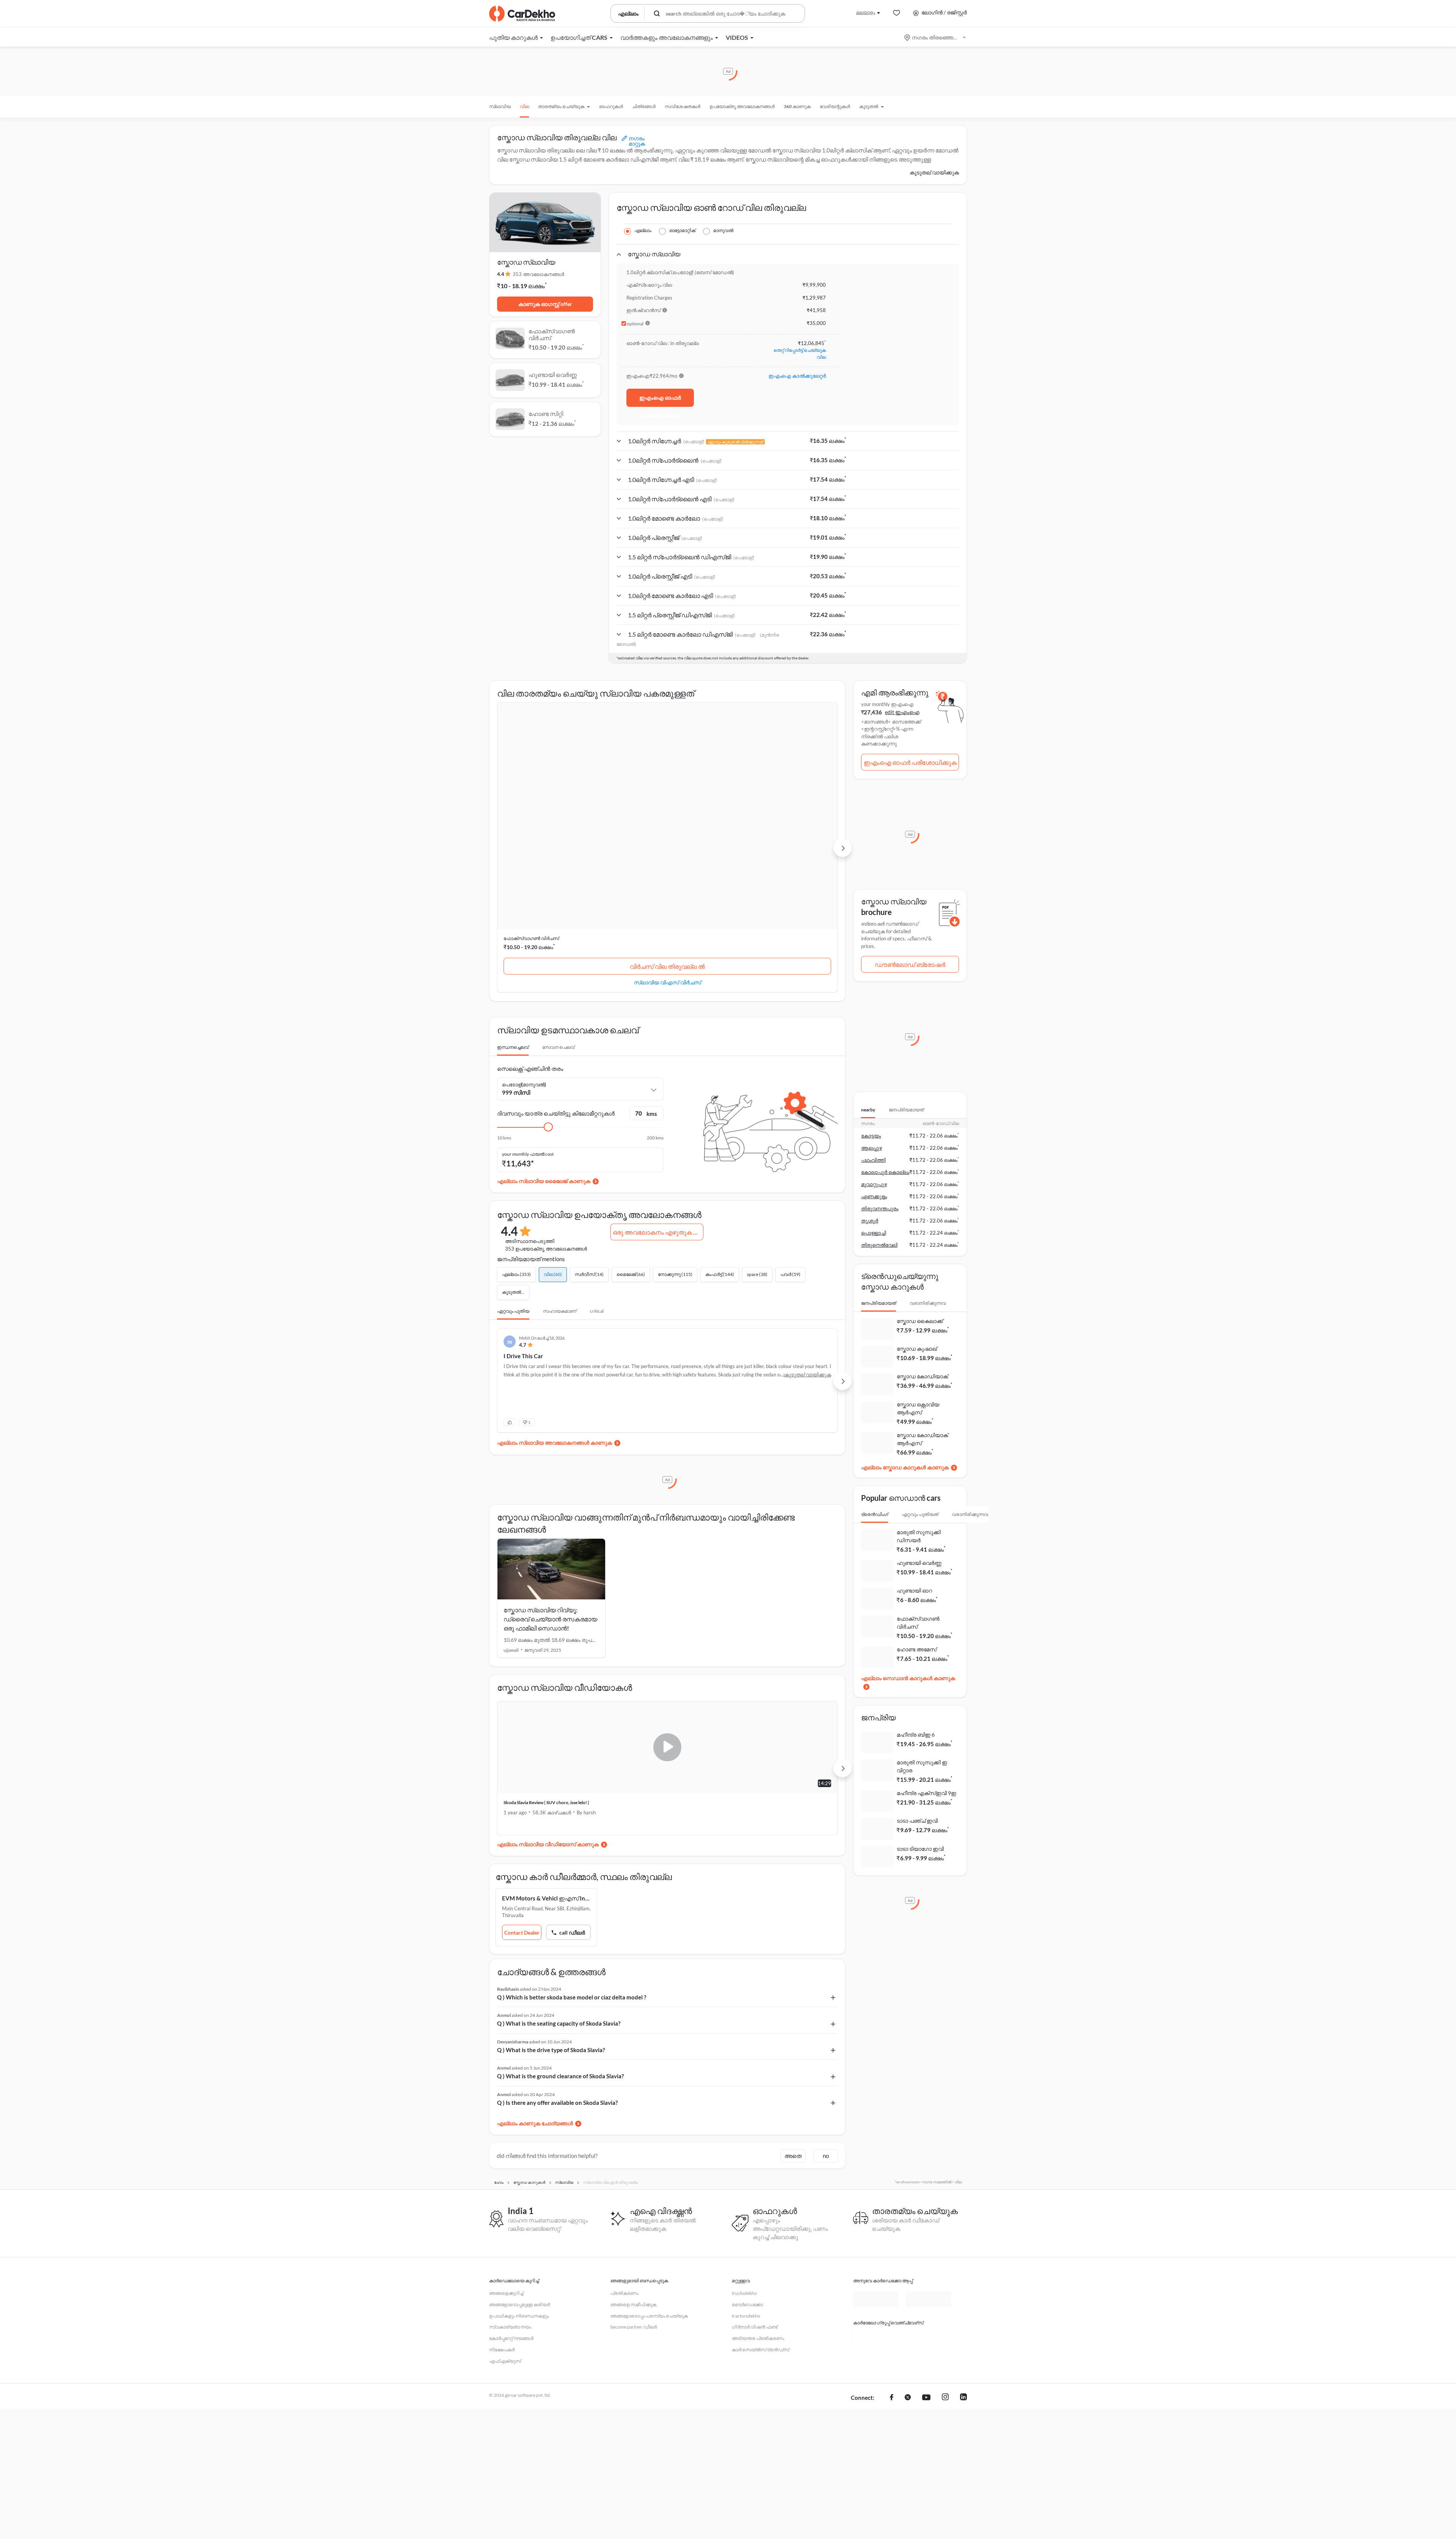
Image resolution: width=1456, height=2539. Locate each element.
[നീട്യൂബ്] (926, 2243)
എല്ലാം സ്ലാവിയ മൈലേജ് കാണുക (544, 1026)
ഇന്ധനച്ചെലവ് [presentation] (513, 892)
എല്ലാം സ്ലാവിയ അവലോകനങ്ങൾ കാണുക (555, 1288)
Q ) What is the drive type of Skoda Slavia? (551, 1895)
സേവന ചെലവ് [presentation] (558, 892)
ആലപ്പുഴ (872, 1148)
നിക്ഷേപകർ (502, 2195)
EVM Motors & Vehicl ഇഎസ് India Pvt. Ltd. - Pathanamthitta (550, 1743)
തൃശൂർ (870, 1221)
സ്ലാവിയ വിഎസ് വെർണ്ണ (667, 827)
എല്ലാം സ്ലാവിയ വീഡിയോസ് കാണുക (548, 1689)
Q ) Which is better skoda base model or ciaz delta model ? (572, 1842)
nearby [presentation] (868, 1110)
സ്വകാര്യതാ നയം (510, 2172)
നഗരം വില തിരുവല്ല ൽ (783, 812)
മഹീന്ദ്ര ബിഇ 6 (916, 1735)
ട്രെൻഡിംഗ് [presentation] (875, 1514)
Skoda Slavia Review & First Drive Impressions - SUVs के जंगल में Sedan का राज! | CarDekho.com (752, 1651)
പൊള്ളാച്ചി (874, 1233)
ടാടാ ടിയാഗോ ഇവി (920, 1849)
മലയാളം (866, 12)
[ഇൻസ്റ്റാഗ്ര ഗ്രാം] (945, 2243)
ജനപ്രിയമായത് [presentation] (906, 1110)
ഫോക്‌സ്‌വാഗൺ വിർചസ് (531, 784)
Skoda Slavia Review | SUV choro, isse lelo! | (546, 1648)
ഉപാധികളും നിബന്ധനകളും (519, 2161)
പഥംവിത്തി (873, 1160)
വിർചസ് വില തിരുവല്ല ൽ (551, 812)
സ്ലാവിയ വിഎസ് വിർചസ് (551, 827)
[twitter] (908, 2243)
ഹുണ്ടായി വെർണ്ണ (639, 784)
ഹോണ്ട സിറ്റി (749, 784)
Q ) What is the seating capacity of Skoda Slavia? (559, 1869)
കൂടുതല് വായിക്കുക (934, 172)
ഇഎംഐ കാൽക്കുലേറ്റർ (797, 376)
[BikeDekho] (876, 2181)
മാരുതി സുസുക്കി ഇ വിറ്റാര (922, 1766)
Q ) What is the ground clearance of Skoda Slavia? (560, 1921)
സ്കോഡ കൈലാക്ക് (920, 1321)
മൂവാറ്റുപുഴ (874, 1184)
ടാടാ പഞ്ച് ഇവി (917, 1821)
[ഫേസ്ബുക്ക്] (892, 2243)
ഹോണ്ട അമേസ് (917, 1649)
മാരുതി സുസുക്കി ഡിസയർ (919, 1536)
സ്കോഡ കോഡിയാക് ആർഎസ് (922, 1439)
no (826, 2001)
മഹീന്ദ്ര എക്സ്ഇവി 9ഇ (926, 1793)
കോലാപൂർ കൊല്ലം (885, 1172)
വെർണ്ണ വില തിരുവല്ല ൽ (667, 812)
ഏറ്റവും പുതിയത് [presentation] (920, 1514)
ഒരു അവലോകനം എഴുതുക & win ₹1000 (658, 1077)
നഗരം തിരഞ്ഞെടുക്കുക (936, 37)
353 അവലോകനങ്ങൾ (538, 274)
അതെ (793, 2001)
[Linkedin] (963, 2243)
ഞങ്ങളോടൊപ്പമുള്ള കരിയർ (519, 2150)
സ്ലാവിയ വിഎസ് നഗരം (783, 827)
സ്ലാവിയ (500, 106)
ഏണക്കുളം (874, 1196)
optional (635, 324)
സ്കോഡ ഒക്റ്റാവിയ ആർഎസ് (918, 1408)
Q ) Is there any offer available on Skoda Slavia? (557, 1948)
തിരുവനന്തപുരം (880, 1208)
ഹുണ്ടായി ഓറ (914, 1590)
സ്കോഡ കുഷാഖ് (917, 1349)
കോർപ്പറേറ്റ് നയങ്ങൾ (511, 2184)
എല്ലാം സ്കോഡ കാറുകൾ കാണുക (905, 1467)
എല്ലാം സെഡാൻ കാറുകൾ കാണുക (908, 1678)
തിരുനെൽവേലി (879, 1245)
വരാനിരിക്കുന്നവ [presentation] (928, 1303)
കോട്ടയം (871, 1136)
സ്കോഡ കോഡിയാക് (922, 1376)
